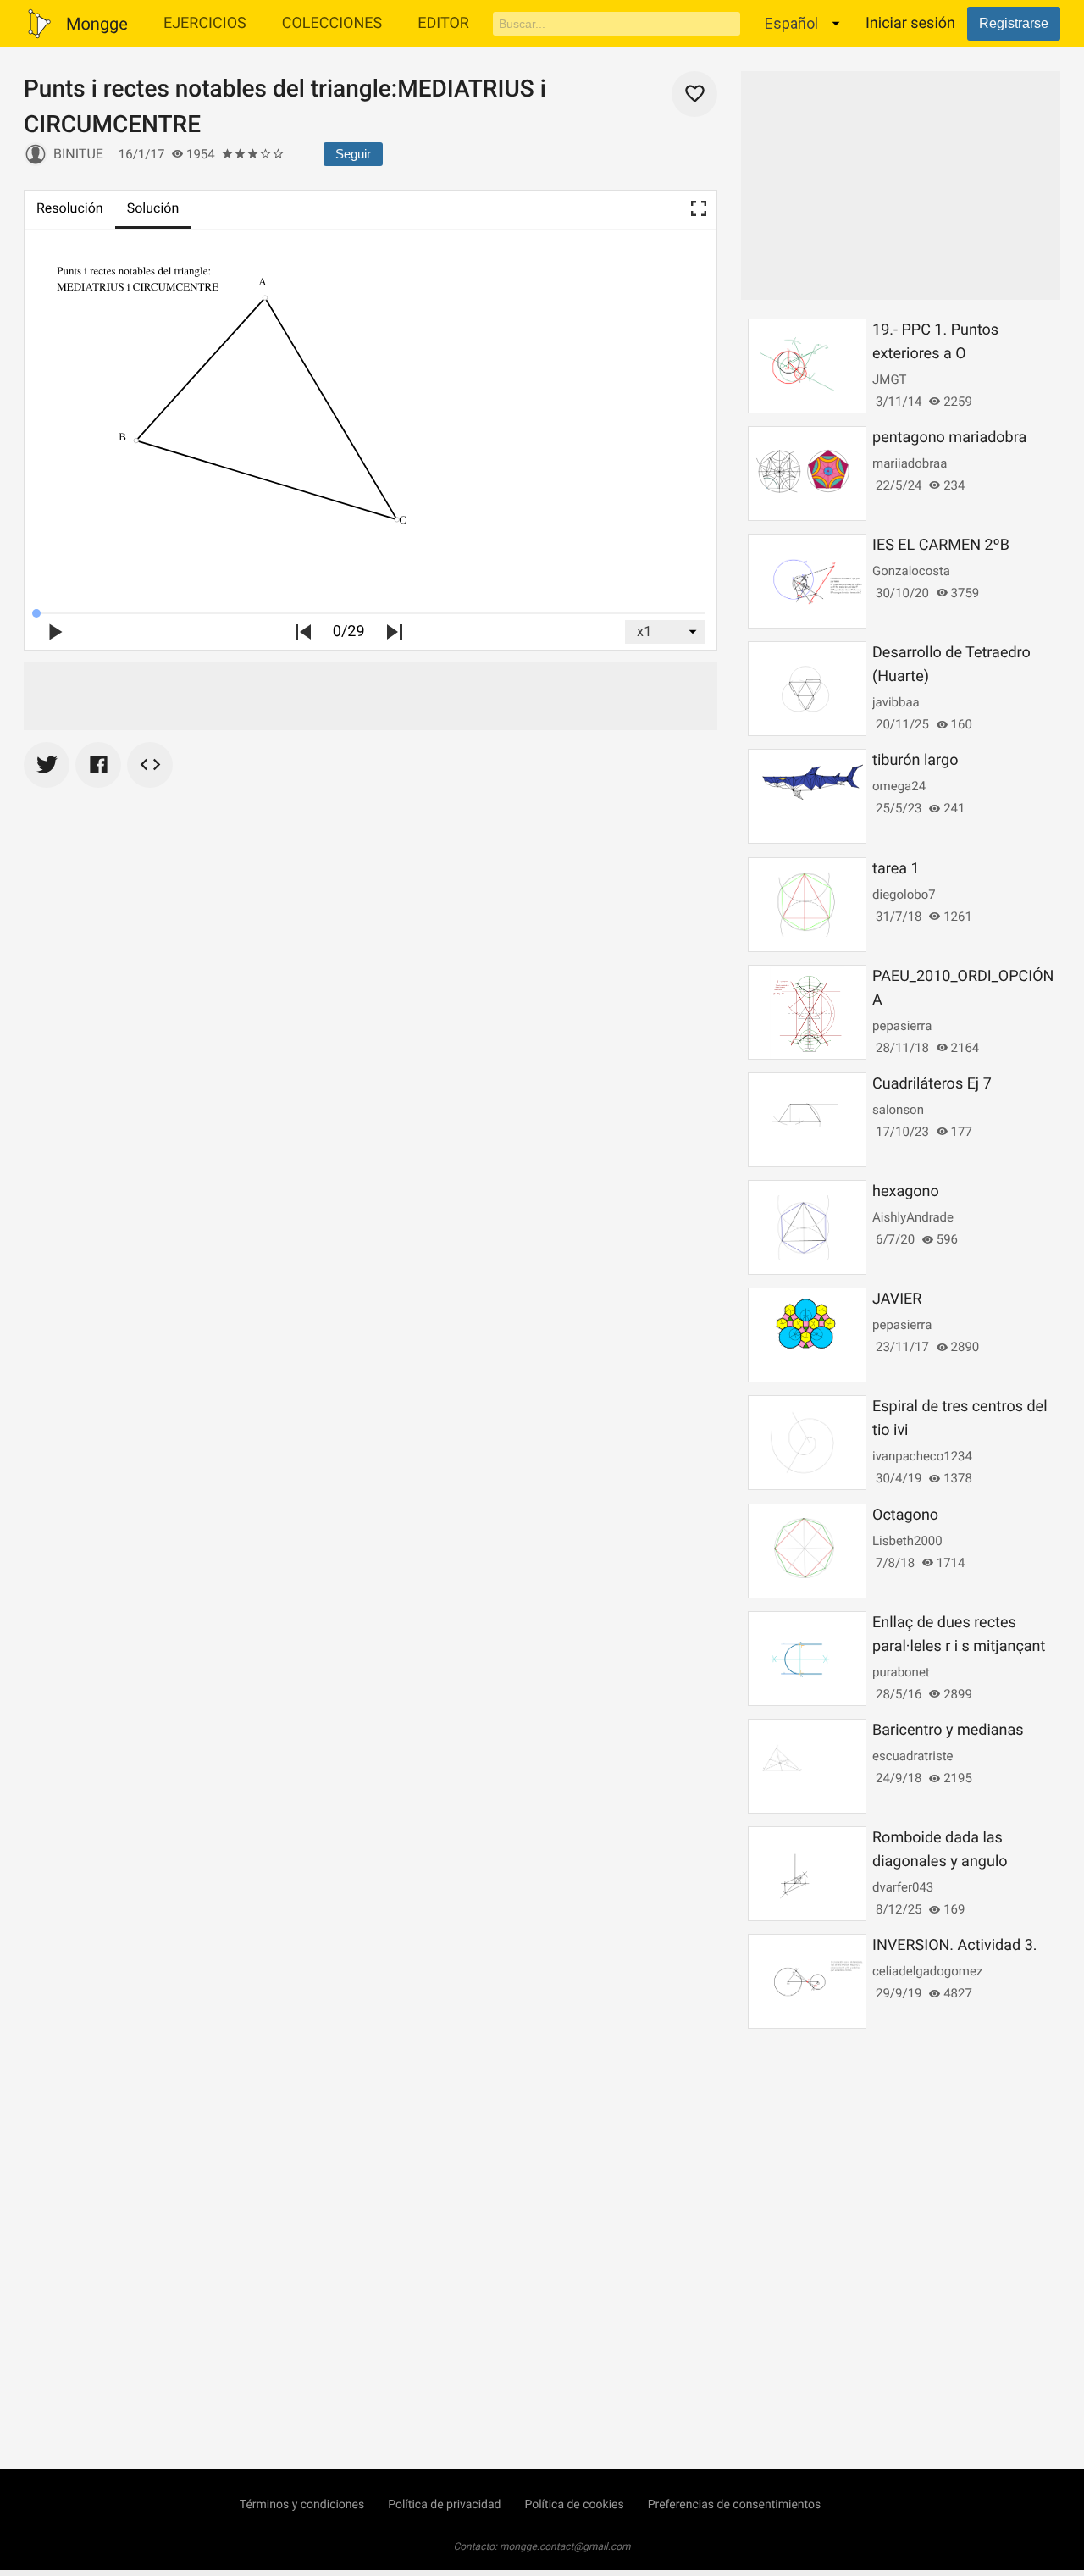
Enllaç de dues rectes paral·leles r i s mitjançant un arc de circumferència (959, 1646)
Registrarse (1014, 23)
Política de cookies (574, 2505)
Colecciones (332, 23)
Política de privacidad (444, 2505)
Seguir (353, 154)
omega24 (899, 786)
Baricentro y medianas (948, 1730)
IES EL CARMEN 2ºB (941, 545)
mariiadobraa (910, 463)
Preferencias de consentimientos (735, 2505)
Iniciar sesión (910, 23)
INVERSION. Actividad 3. (954, 1945)
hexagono (906, 1191)
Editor (443, 23)
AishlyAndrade (913, 1217)
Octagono (905, 1515)
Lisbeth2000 (907, 1541)
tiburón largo (915, 760)
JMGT (890, 379)
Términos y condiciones (302, 2505)
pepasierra (902, 1026)
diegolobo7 (904, 895)
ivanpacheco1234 (922, 1456)
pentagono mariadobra (949, 438)
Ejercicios (205, 23)
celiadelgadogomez (927, 1971)
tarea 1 (896, 869)
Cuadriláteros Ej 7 (932, 1084)
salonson (898, 1110)
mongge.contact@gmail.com (565, 2546)
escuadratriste (913, 1756)
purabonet (901, 1672)
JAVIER (897, 1299)
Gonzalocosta (911, 571)
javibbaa (896, 702)
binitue (78, 154)
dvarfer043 (903, 1887)
